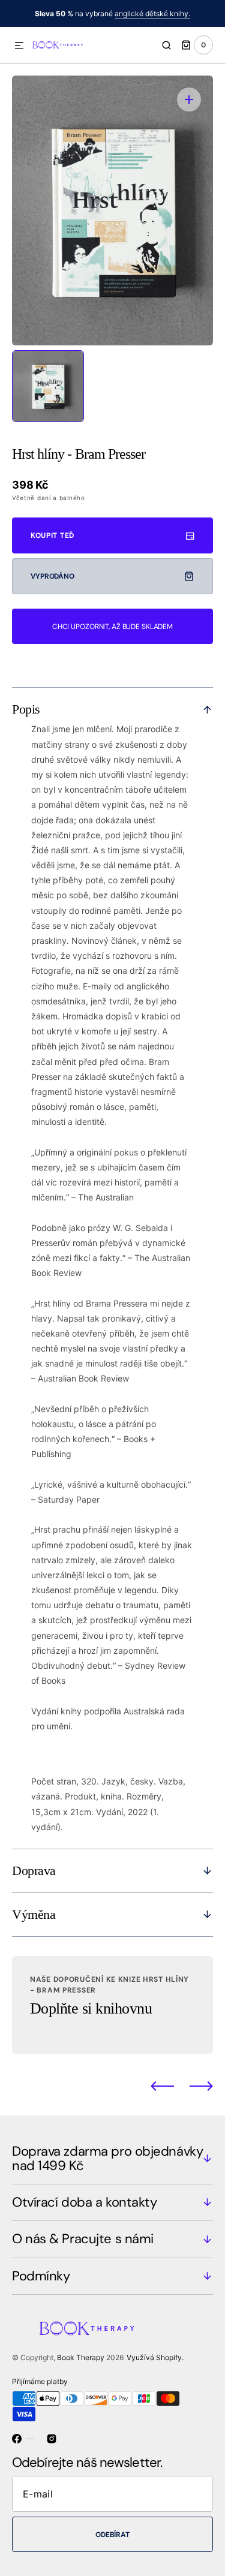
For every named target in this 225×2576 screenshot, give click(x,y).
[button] (19, 46)
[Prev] (162, 2086)
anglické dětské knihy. (152, 13)
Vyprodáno (52, 576)
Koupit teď (52, 535)
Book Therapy (81, 2357)
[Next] (201, 2086)
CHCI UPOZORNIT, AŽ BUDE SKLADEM (112, 627)
